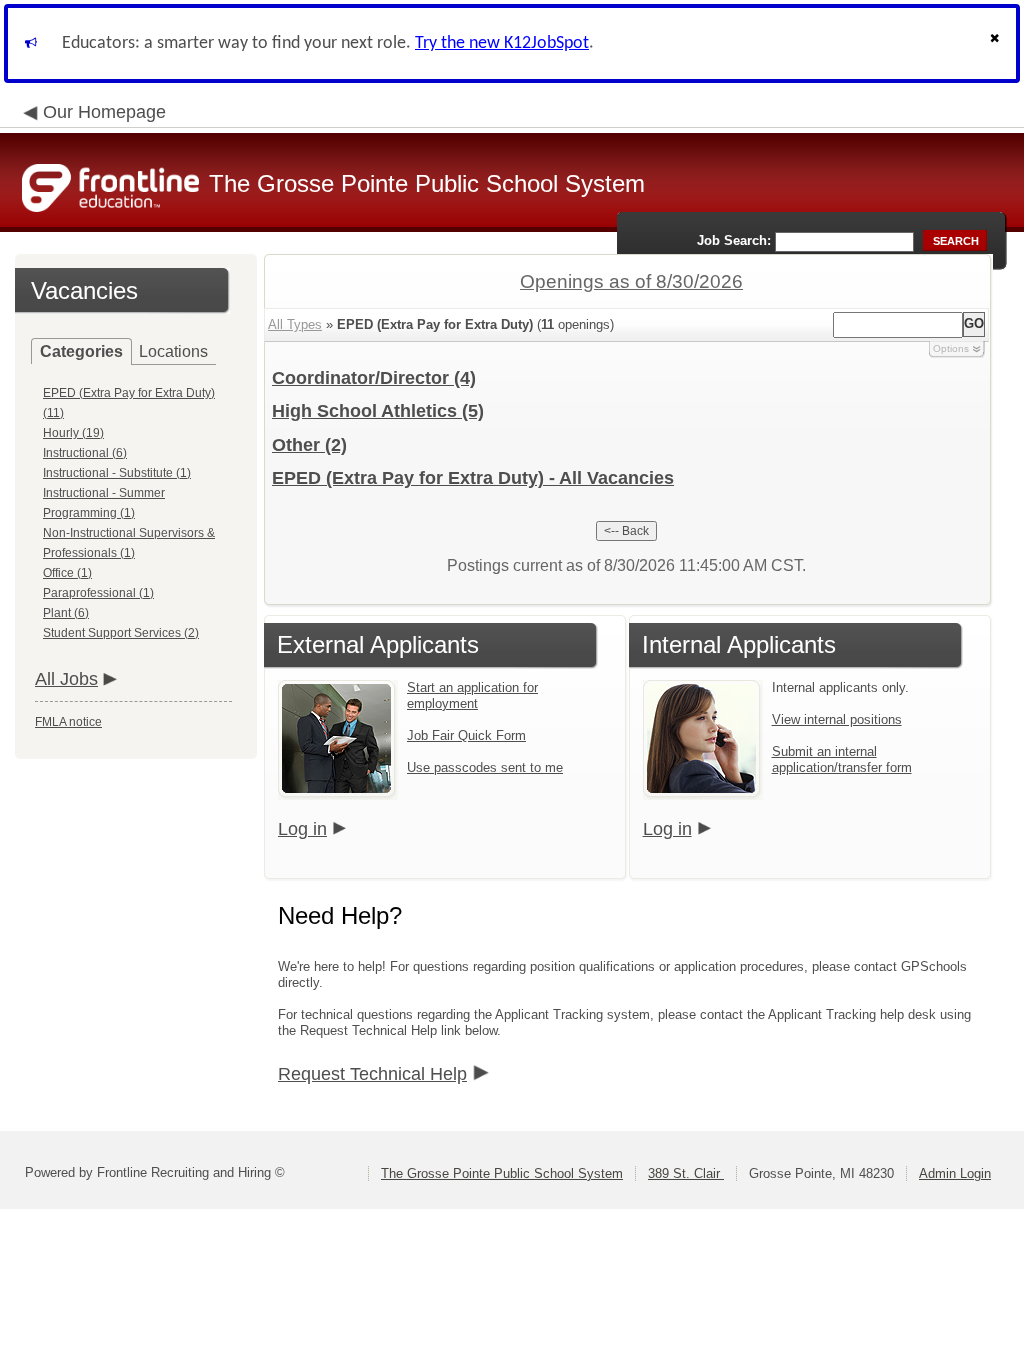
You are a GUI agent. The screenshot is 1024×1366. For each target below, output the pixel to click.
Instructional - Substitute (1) (117, 473)
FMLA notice (68, 722)
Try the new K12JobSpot (502, 43)
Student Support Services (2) (121, 633)
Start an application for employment (472, 695)
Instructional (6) (85, 453)
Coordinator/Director (374, 378)
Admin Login (955, 1173)
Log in (302, 829)
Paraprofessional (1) (98, 593)
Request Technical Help (372, 1074)
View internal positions (837, 719)
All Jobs (66, 679)
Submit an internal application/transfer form (842, 759)
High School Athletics (378, 411)
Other (309, 445)
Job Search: (734, 240)
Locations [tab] (173, 351)
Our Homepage (104, 112)
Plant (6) (66, 613)
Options (951, 348)
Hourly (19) (73, 433)
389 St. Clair (686, 1173)
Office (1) (67, 573)
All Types (295, 324)
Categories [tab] (81, 351)
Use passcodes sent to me (485, 767)
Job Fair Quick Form (466, 735)
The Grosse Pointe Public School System (502, 1173)
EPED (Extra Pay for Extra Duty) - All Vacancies (473, 478)
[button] (997, 43)
